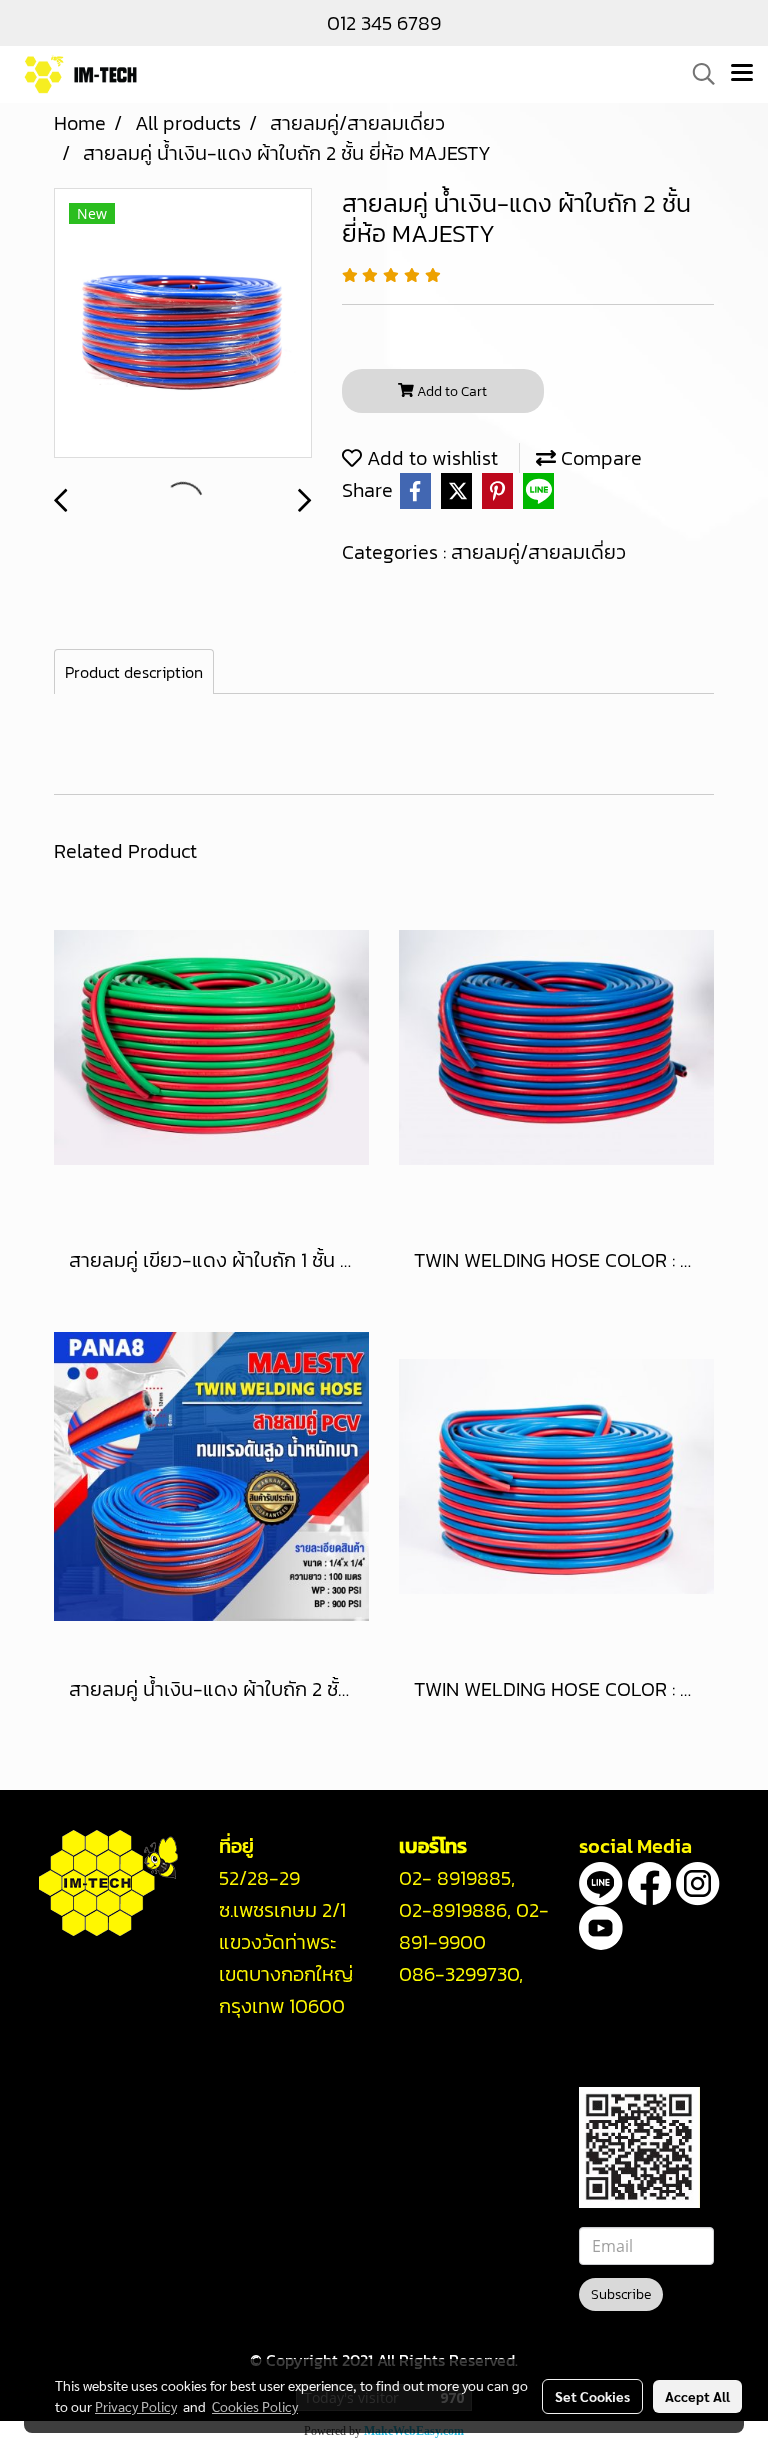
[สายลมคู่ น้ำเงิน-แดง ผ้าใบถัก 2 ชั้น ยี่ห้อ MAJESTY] (183, 324)
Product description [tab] (134, 672)
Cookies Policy (255, 2406)
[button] (697, 74)
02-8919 (453, 1910)
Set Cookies (592, 2396)
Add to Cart (450, 391)
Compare (599, 458)
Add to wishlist (430, 458)
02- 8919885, (457, 1878)
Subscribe (621, 2294)
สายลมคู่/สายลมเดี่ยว (538, 552)
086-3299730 (459, 1974)
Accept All (697, 2396)
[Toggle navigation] (742, 74)
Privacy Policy (136, 2406)
